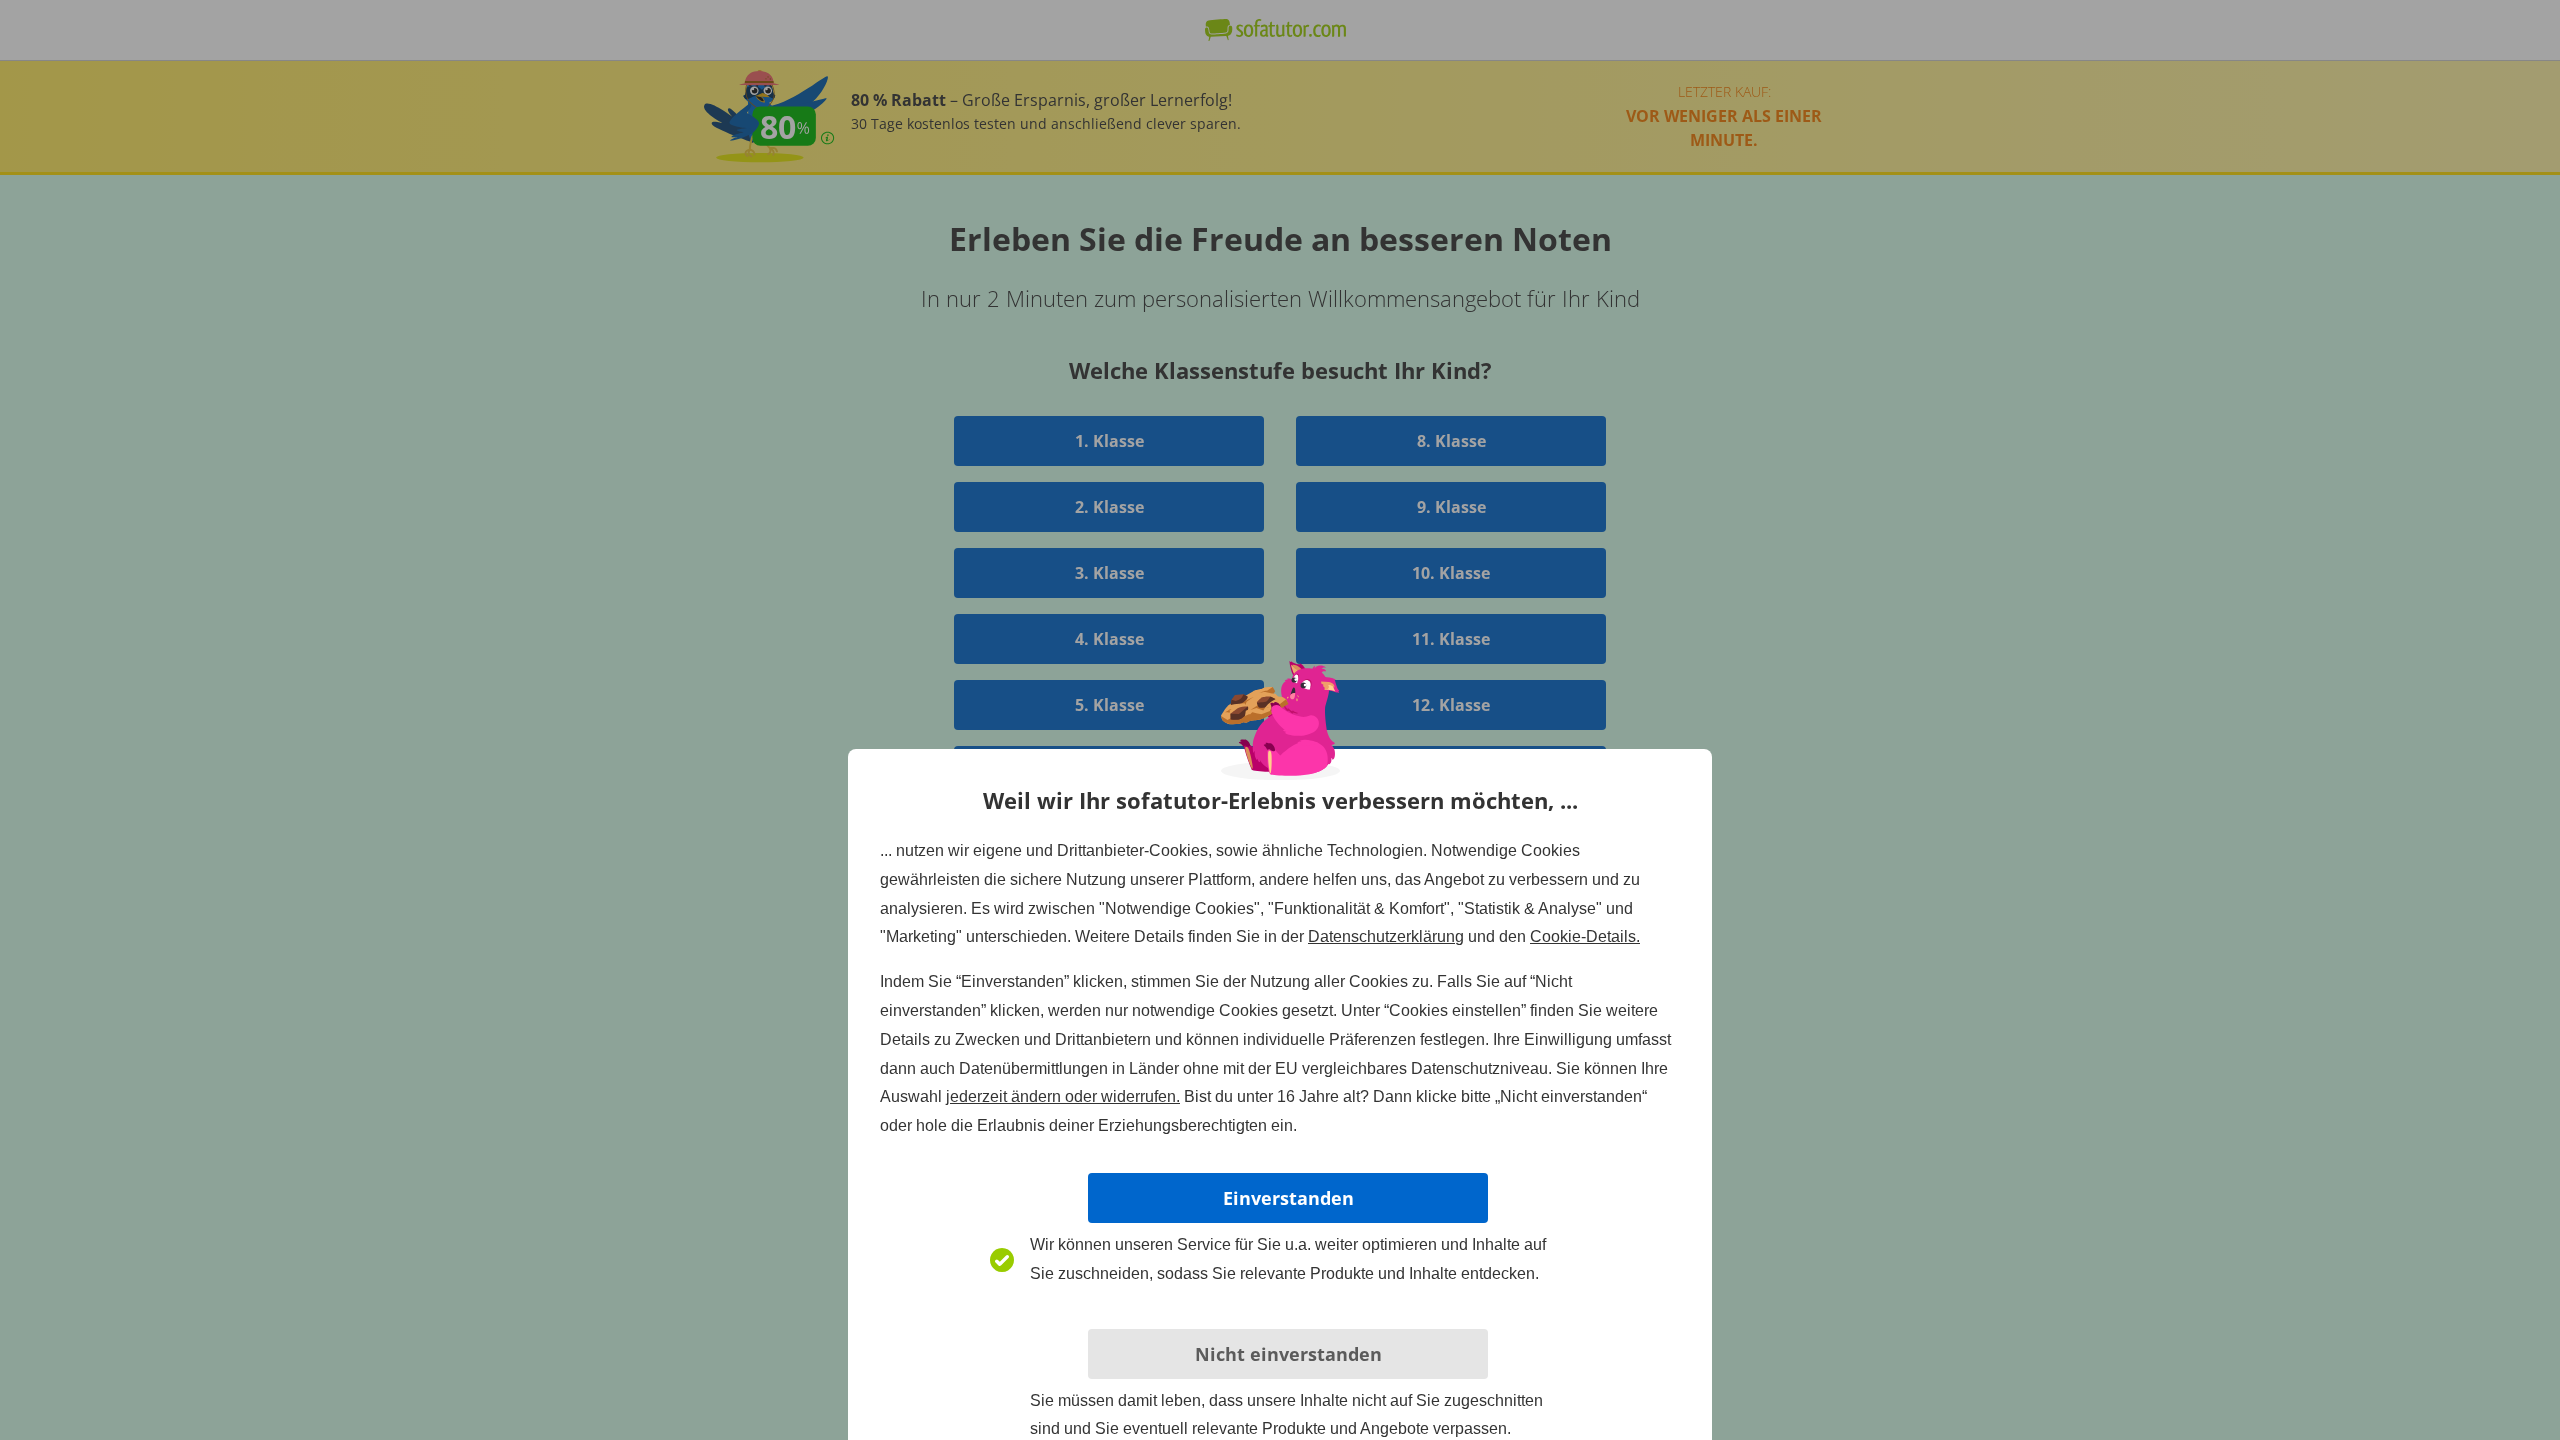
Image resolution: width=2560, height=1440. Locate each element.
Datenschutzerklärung (1386, 936)
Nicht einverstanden (1288, 1354)
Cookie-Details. (1585, 936)
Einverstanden (1288, 1198)
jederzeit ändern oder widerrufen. (1063, 1096)
